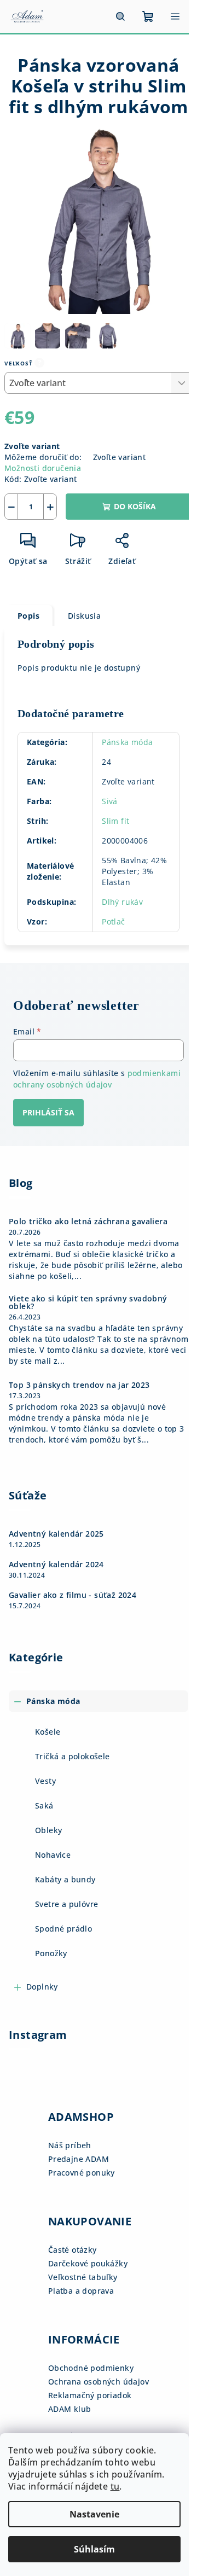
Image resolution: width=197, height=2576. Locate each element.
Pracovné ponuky (82, 2173)
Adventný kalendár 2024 (56, 1565)
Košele (48, 1732)
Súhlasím (94, 2549)
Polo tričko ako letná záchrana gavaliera (88, 1222)
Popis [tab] (28, 616)
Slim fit (115, 821)
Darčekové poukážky (88, 2263)
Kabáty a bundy (65, 1879)
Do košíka (135, 506)
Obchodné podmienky (91, 2368)
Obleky (48, 1830)
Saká (44, 1805)
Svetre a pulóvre (66, 1904)
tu (115, 2486)
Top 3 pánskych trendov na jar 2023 (79, 1385)
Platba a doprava (81, 2291)
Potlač (113, 921)
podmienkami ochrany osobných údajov (97, 1078)
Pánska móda (127, 742)
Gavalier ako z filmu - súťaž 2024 (73, 1595)
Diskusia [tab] (84, 616)
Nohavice (53, 1855)
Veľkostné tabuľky (83, 2277)
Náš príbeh (70, 2145)
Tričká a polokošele (73, 1756)
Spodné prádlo (63, 1929)
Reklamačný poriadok (90, 2395)
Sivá (110, 801)
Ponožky (51, 1953)
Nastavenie (94, 2514)
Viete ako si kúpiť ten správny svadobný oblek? (88, 1302)
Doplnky (42, 1987)
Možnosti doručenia (43, 468)
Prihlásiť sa (48, 1112)
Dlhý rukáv (122, 902)
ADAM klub (70, 2409)
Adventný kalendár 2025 (56, 1534)
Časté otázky (73, 2250)
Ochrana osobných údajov (99, 2382)
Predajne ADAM (79, 2159)
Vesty (45, 1781)
